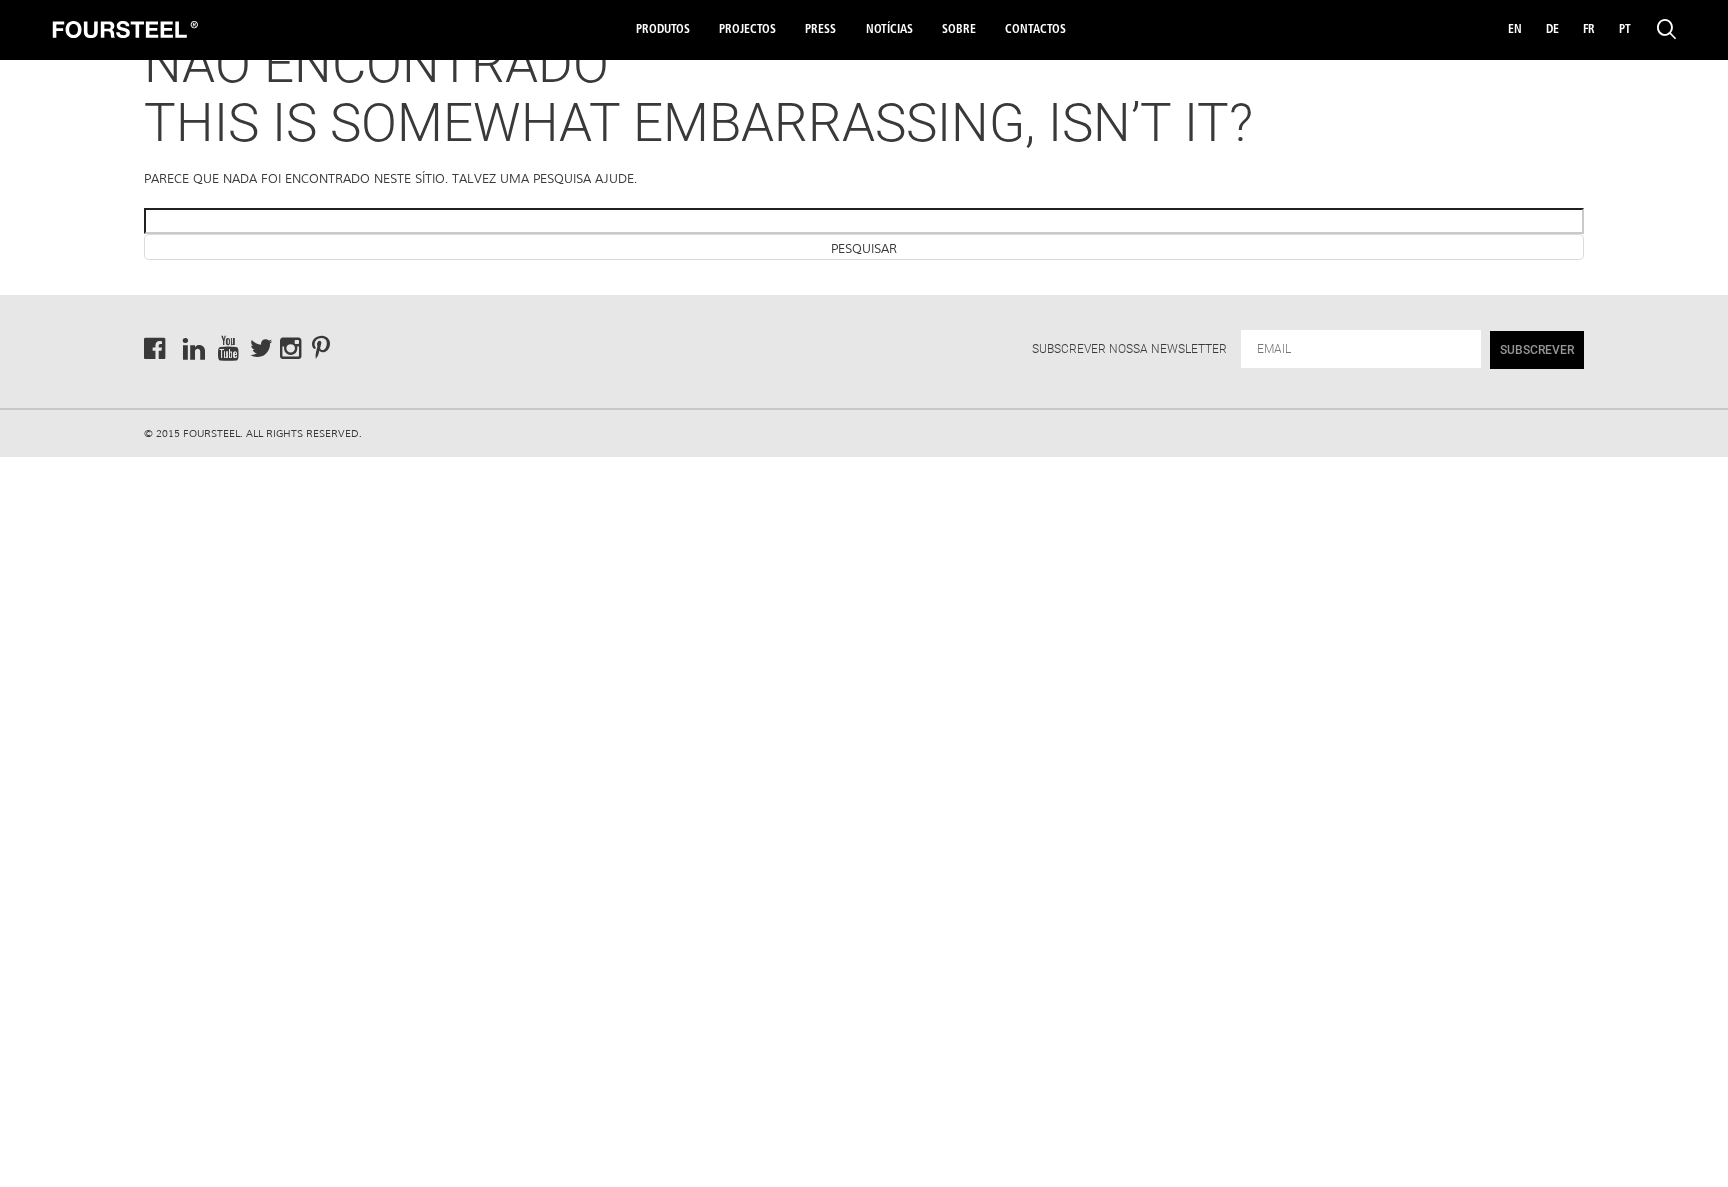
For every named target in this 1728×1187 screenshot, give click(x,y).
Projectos (747, 30)
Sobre (959, 30)
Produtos (663, 30)
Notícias (889, 30)
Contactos (1035, 30)
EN (1515, 30)
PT (1625, 30)
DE (1552, 30)
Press (820, 30)
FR (1589, 30)
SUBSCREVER (1537, 350)
